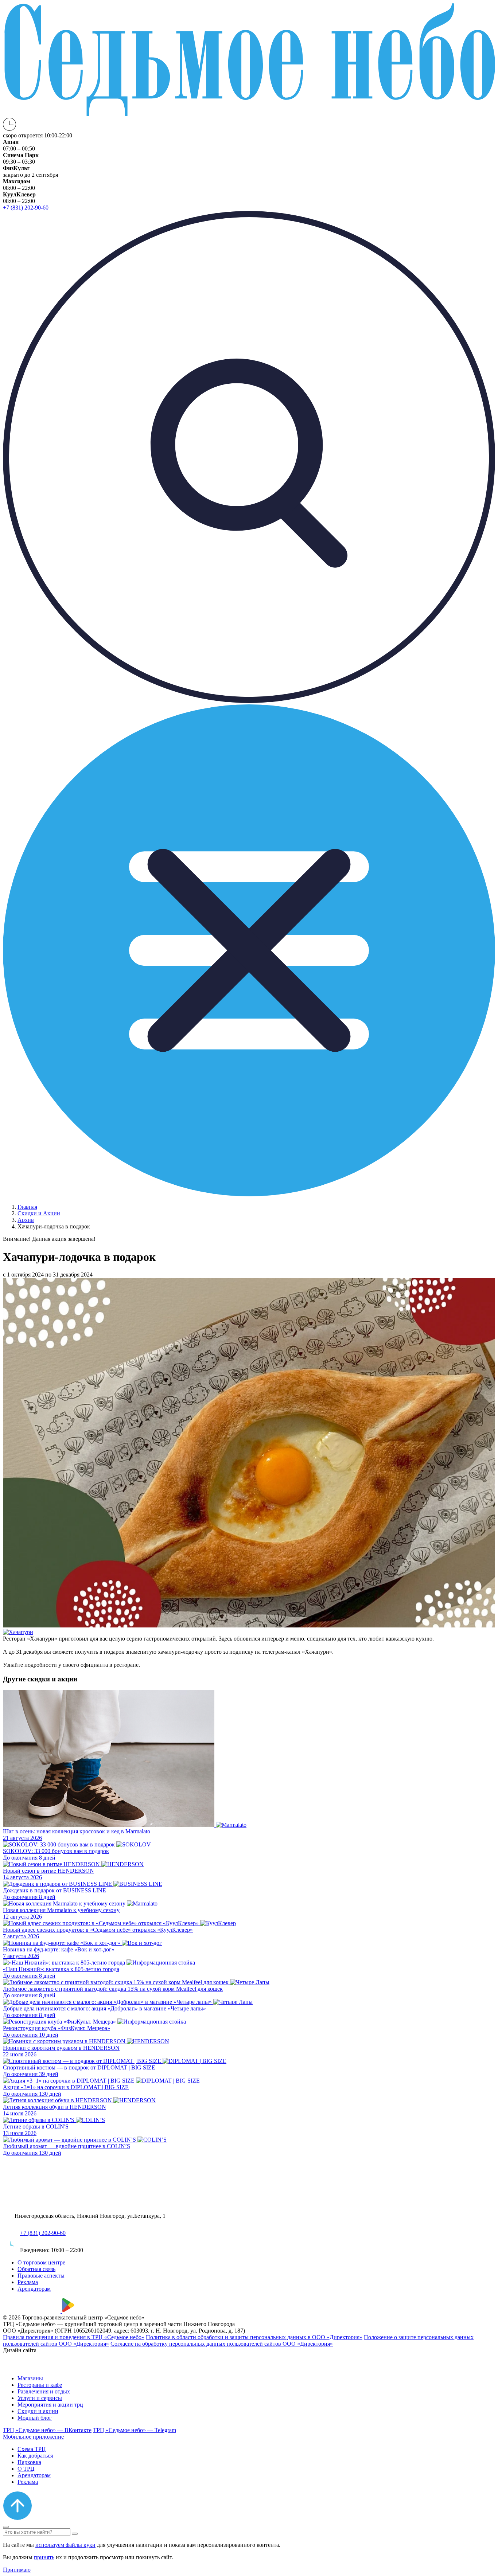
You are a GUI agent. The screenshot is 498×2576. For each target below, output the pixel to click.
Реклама (28, 2282)
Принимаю (17, 2570)
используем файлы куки (65, 2545)
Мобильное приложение (33, 2437)
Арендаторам (34, 2289)
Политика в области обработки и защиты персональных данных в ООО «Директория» (254, 2337)
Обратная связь (36, 2269)
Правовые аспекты (41, 2276)
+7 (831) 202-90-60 (43, 2233)
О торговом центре (41, 2262)
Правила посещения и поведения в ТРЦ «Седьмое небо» (74, 2337)
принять (44, 2557)
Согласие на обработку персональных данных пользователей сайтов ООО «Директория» (222, 2344)
